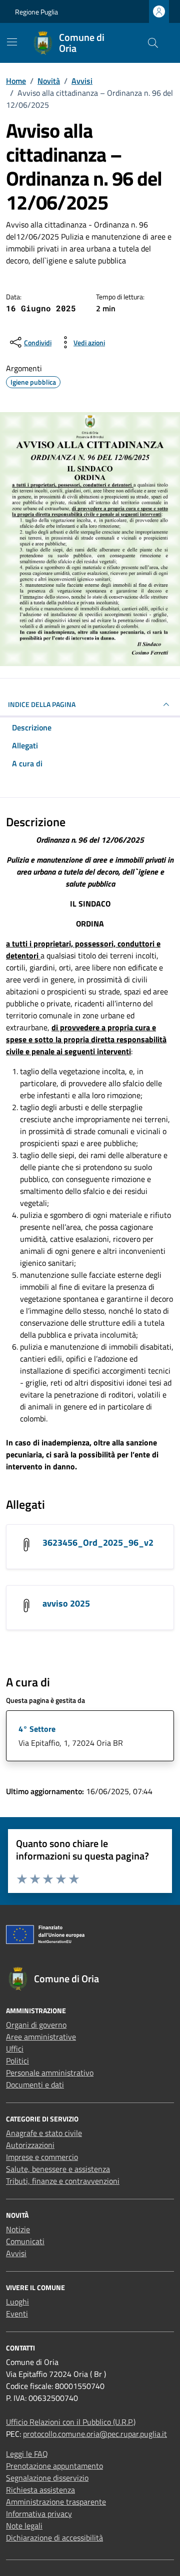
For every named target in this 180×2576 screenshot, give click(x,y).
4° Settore (37, 1729)
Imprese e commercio (42, 2157)
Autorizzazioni (30, 2145)
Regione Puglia (36, 12)
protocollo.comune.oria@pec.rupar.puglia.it (95, 2434)
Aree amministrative (41, 2037)
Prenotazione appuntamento (54, 2466)
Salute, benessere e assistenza (58, 2169)
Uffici (15, 2049)
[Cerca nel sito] (153, 43)
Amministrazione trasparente (56, 2502)
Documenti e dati (35, 2085)
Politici (17, 2061)
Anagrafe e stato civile (44, 2133)
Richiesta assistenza (40, 2490)
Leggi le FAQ (27, 2454)
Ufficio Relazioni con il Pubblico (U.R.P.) (71, 2422)
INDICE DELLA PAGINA (42, 704)
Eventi (17, 2314)
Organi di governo (36, 2025)
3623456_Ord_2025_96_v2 (98, 1542)
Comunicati (25, 2241)
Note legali (24, 2526)
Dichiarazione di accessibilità (54, 2538)
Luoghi (17, 2302)
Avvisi (16, 2253)
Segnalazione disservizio (47, 2478)
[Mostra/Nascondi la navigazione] (12, 42)
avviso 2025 (66, 1603)
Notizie (18, 2229)
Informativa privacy (39, 2514)
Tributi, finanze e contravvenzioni (63, 2181)
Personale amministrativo (50, 2073)
